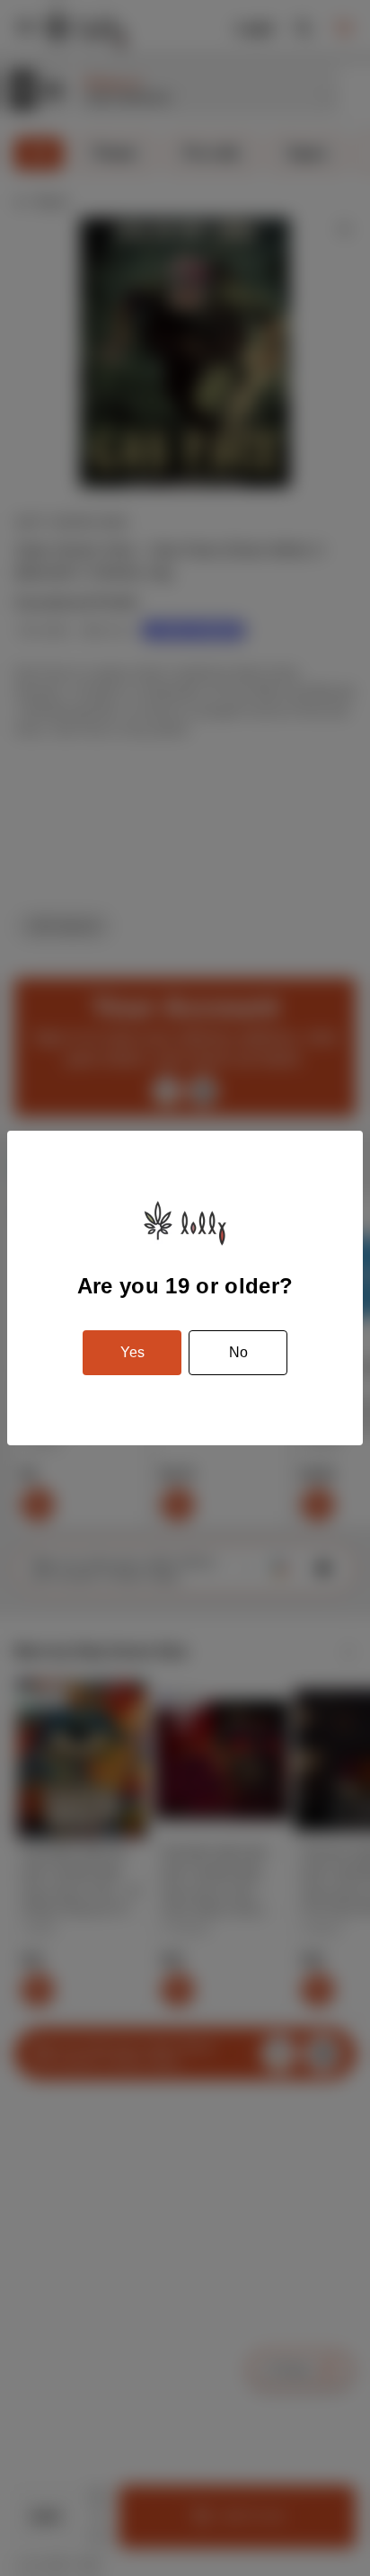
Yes (132, 1352)
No (238, 1352)
